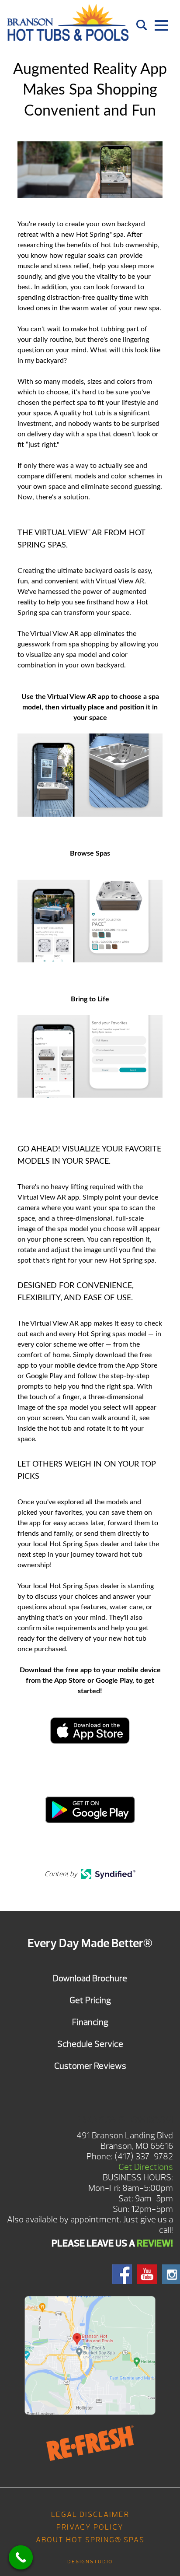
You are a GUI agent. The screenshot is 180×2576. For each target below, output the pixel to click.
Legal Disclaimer (90, 2515)
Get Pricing (90, 2000)
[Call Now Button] (21, 2557)
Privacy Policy (90, 2527)
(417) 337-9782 (144, 2157)
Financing (90, 2022)
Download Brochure (90, 1978)
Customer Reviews (90, 2066)
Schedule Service (90, 2044)
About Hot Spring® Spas (90, 2540)
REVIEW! (155, 2243)
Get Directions (146, 2167)
